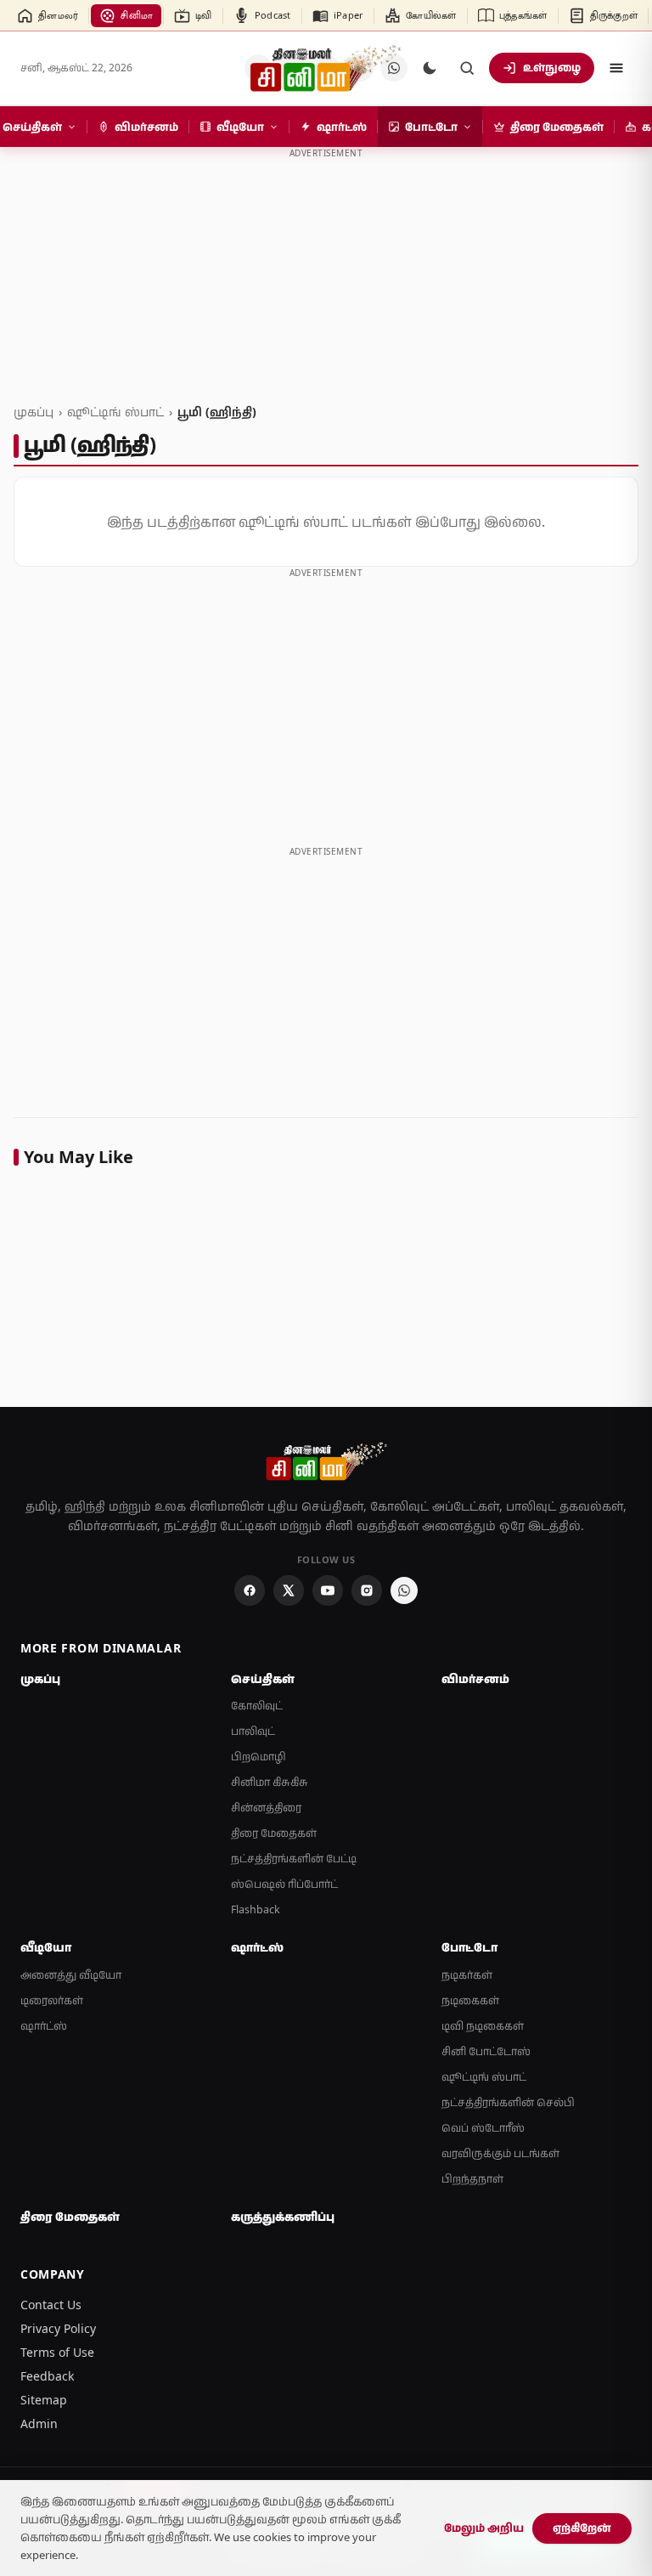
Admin (39, 2423)
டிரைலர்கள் (52, 2000)
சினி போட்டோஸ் (486, 2051)
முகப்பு (34, 412)
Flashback (256, 1909)
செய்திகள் (263, 1679)
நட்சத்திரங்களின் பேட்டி (294, 1859)
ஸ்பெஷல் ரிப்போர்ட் (284, 1884)
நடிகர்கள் (467, 1975)
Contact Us (51, 2305)
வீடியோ (46, 1947)
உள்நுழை (552, 67)
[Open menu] (616, 68)
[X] (289, 1590)
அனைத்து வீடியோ (71, 1975)
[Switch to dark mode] (430, 68)
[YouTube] (328, 1590)
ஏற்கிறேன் (582, 2528)
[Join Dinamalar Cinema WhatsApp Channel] (404, 1590)
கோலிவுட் (257, 1706)
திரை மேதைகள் (274, 1833)
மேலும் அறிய (484, 2528)
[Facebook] (250, 1590)
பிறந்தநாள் (472, 2179)
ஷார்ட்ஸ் (44, 2026)
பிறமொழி (259, 1757)
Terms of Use (57, 2352)
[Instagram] (367, 1590)
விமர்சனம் (475, 1679)
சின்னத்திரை (266, 1808)
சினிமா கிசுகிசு (270, 1782)
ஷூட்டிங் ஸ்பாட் (115, 412)
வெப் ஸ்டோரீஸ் (483, 2128)
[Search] (467, 68)
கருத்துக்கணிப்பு (283, 2217)
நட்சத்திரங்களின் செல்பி (508, 2102)
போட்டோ (469, 1947)
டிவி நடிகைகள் (483, 2026)
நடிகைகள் (470, 2000)
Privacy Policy (58, 2328)
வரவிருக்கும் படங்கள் (500, 2153)
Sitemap (44, 2400)
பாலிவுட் (253, 1731)
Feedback (47, 2376)
